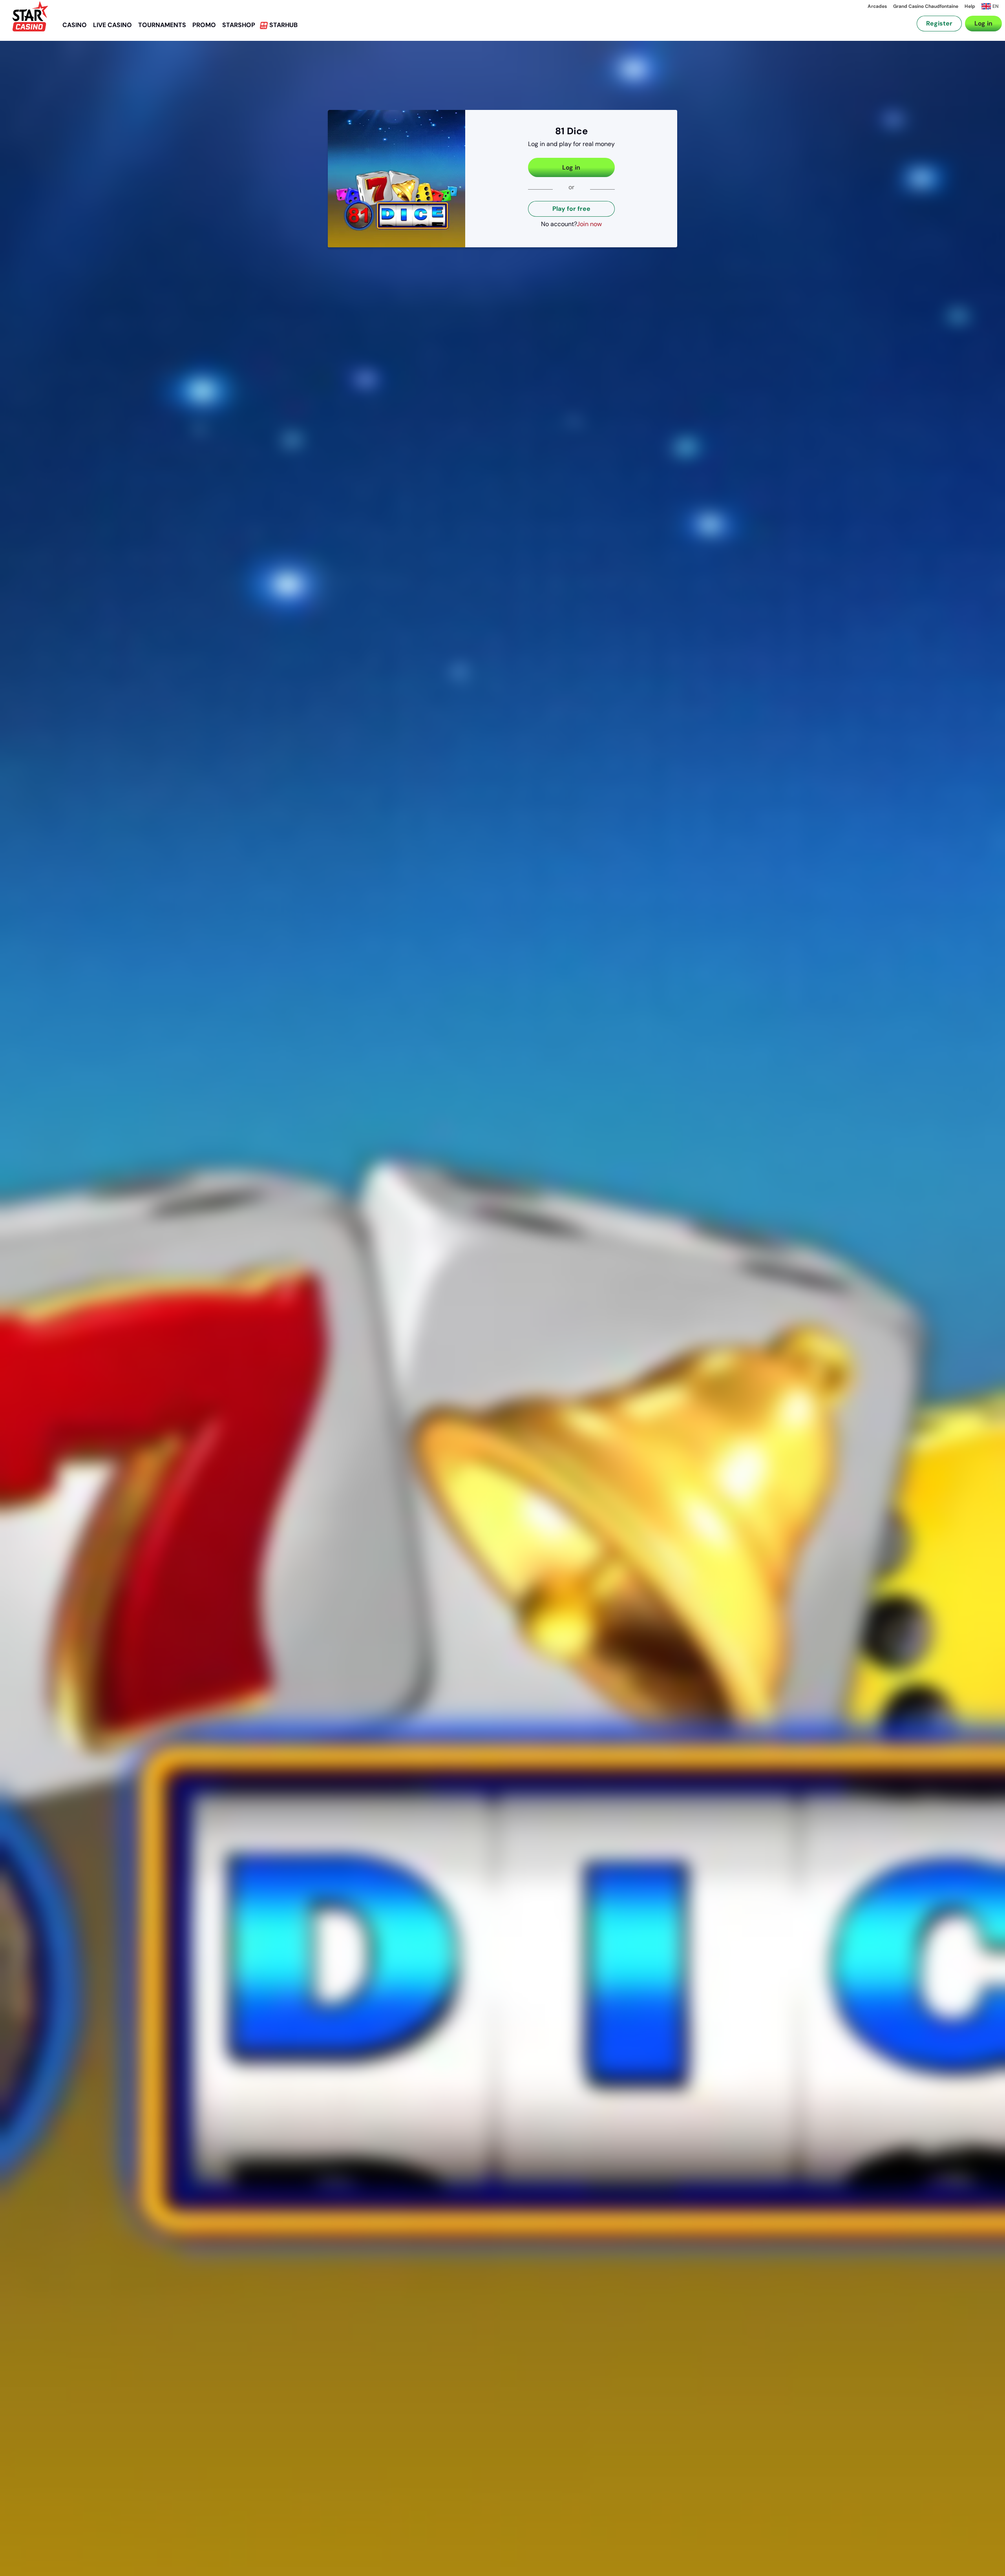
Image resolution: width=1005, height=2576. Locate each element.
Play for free (571, 209)
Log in (983, 23)
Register (939, 23)
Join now (589, 224)
